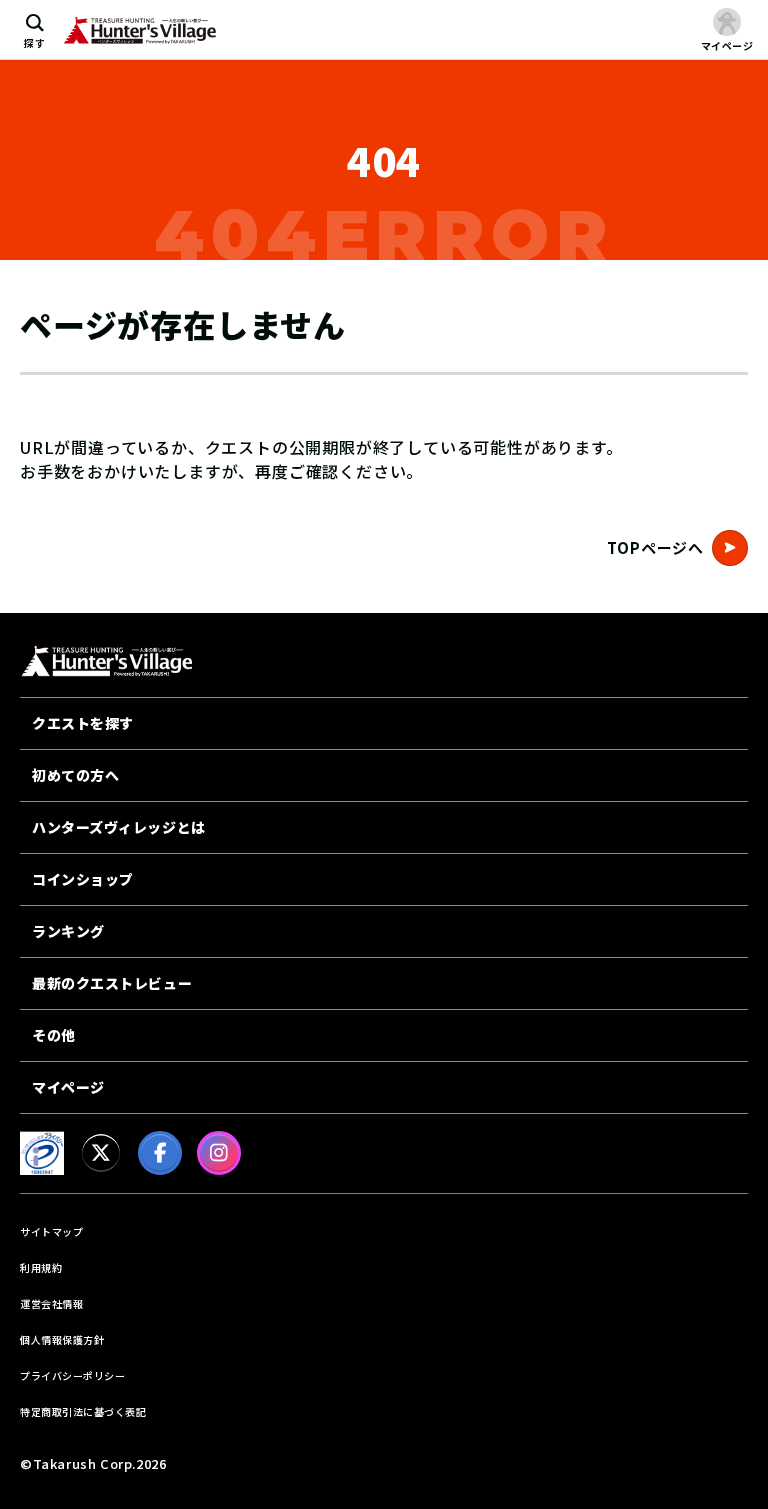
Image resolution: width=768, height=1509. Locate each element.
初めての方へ (75, 775)
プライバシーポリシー (72, 1375)
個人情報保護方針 (62, 1339)
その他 (54, 1035)
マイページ (68, 1087)
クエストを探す (83, 723)
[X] (101, 1153)
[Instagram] (219, 1153)
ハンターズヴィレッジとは (119, 827)
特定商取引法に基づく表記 (83, 1411)
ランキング (68, 931)
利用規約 (41, 1267)
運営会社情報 (51, 1303)
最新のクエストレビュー (112, 983)
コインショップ (83, 879)
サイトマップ (51, 1231)
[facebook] (160, 1153)
